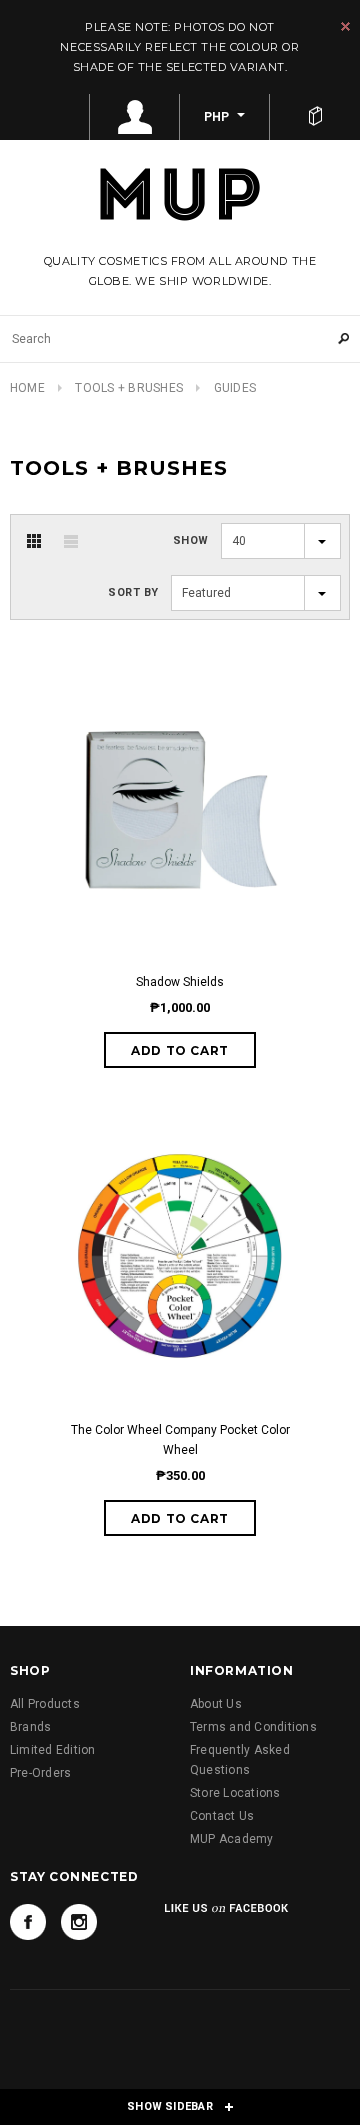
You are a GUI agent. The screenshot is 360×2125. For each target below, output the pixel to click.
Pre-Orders (40, 1773)
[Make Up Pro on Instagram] (79, 1922)
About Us (216, 1704)
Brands (30, 1727)
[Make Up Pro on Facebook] (28, 1922)
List (71, 541)
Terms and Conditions (253, 1727)
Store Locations (235, 1793)
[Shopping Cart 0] (315, 117)
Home (27, 388)
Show (191, 540)
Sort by (133, 592)
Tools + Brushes (129, 388)
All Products (45, 1704)
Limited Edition (53, 1750)
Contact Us (222, 1816)
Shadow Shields (180, 982)
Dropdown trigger (135, 117)
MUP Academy (232, 1839)
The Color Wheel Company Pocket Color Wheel (180, 1440)
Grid (34, 541)
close (345, 26)
